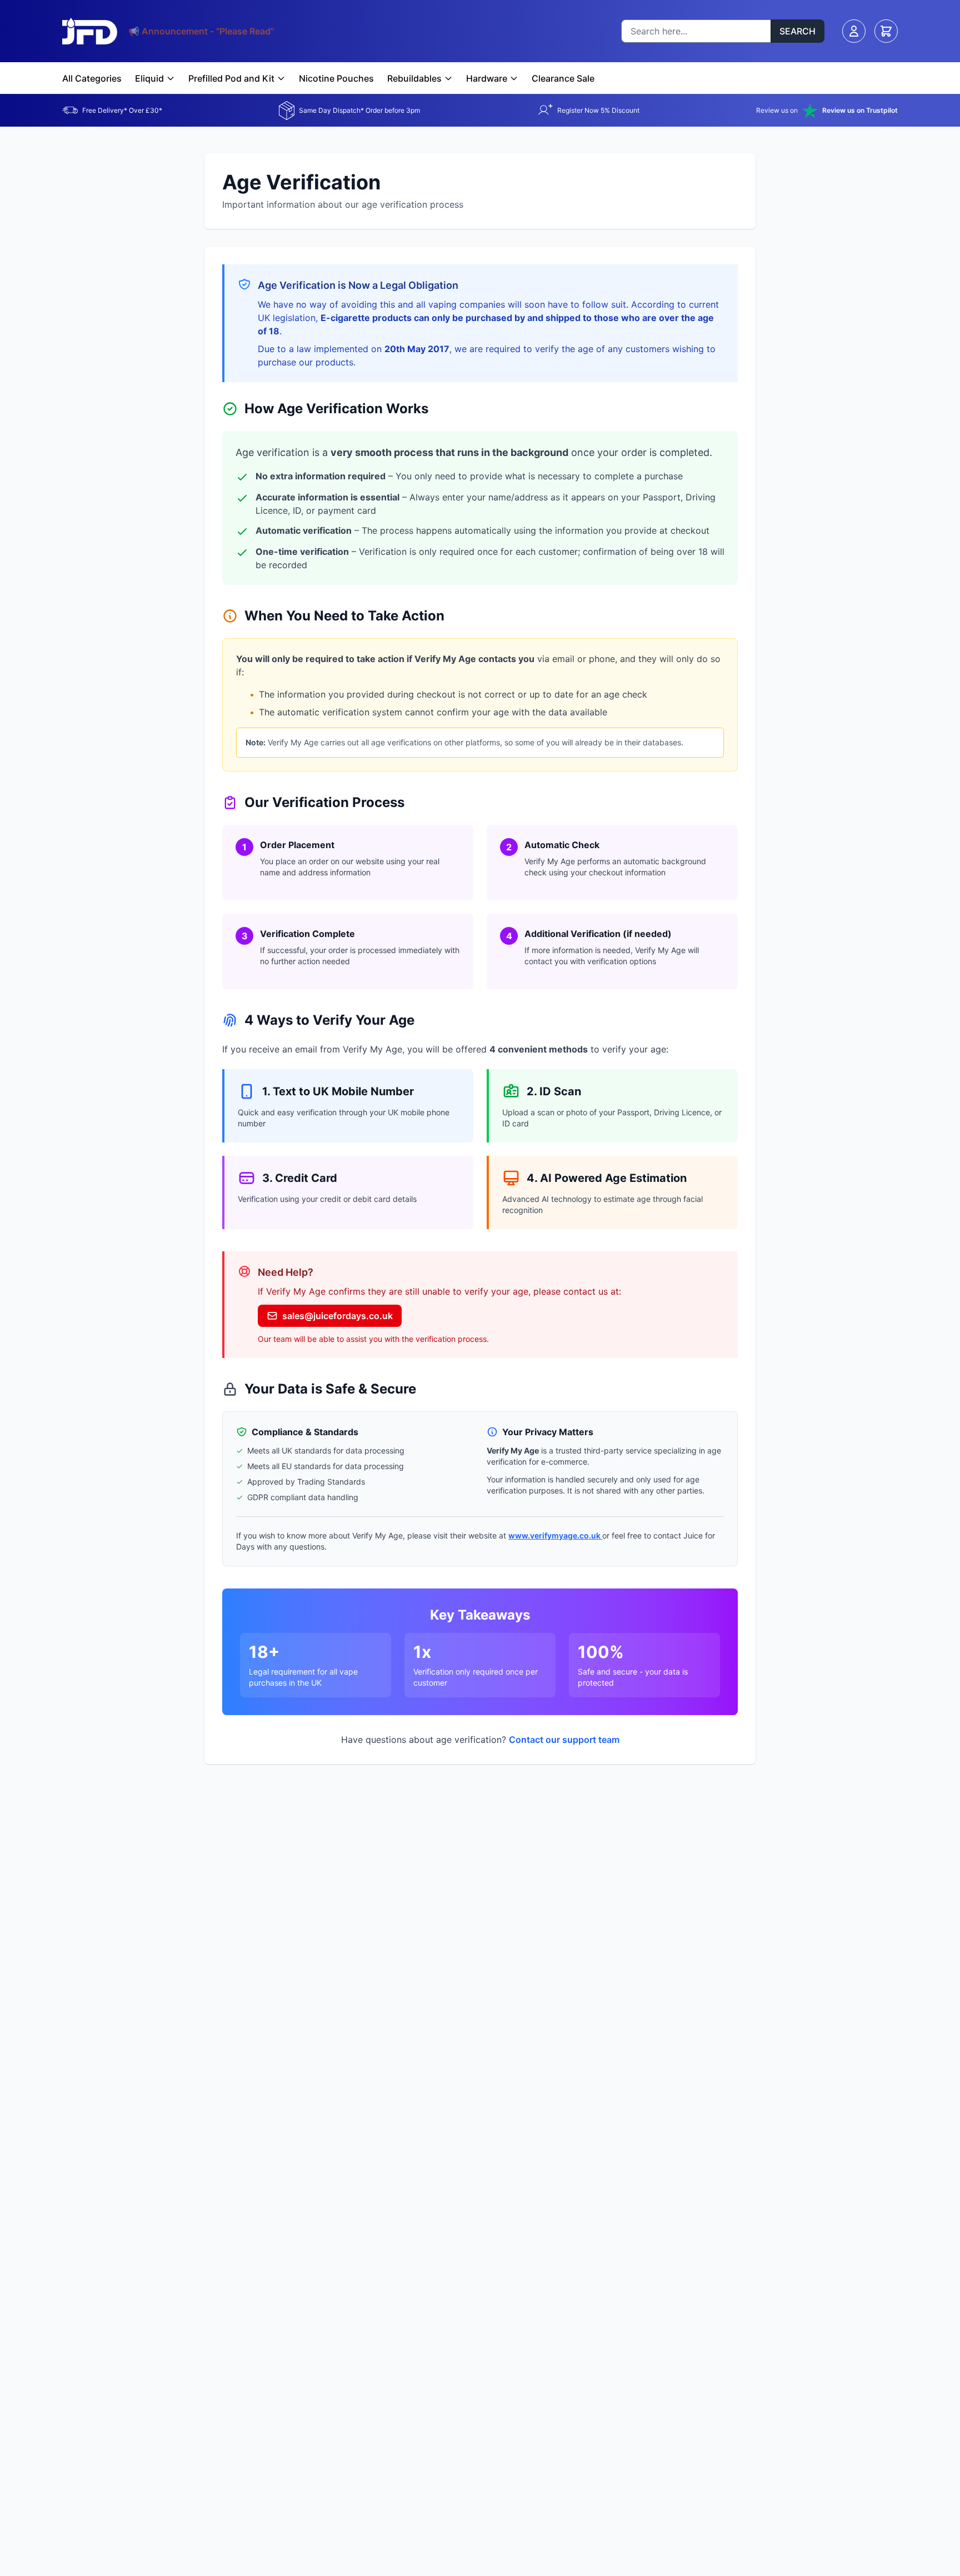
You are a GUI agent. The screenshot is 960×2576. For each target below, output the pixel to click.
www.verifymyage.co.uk (555, 1535)
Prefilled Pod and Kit (231, 78)
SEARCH (797, 31)
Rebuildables (414, 78)
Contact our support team (564, 1740)
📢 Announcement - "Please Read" (201, 31)
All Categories (92, 78)
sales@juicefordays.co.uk (337, 1316)
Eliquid (149, 78)
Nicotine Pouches (336, 78)
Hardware (487, 78)
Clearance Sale (563, 78)
